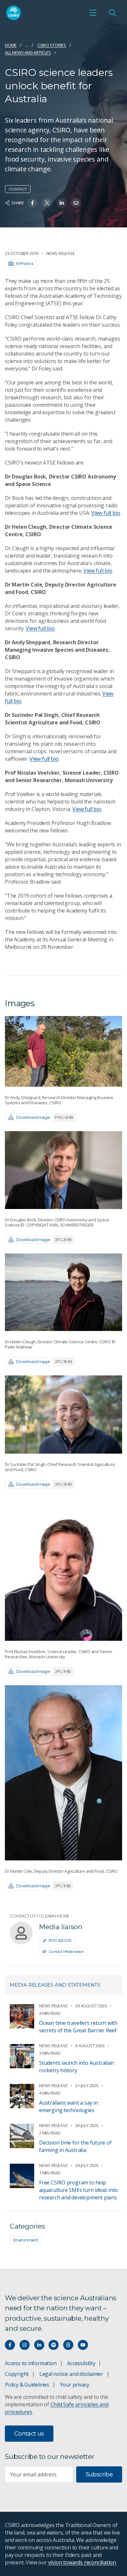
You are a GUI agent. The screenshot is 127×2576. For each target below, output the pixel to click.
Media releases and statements (55, 1985)
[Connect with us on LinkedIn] (39, 2345)
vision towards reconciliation (82, 2562)
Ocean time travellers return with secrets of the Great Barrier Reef (78, 2027)
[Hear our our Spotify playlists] (54, 2345)
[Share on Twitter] (47, 203)
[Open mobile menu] (93, 13)
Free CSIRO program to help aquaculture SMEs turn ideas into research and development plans (78, 2190)
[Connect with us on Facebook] (10, 2345)
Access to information (31, 2363)
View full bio (106, 513)
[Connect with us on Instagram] (25, 2345)
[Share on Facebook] (32, 203)
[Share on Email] (76, 203)
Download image (45, 1117)
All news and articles (28, 53)
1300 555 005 (60, 1940)
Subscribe (99, 2474)
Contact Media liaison (66, 1951)
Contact (18, 189)
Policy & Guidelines (27, 2385)
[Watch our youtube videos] (83, 2345)
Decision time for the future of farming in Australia (75, 2146)
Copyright (17, 2374)
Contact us (29, 2434)
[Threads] (68, 2345)
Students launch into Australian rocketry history (77, 2067)
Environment (26, 2240)
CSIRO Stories (52, 45)
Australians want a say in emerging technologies (69, 2106)
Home (11, 45)
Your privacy (75, 2385)
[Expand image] (63, 1051)
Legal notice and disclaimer (71, 2374)
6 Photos (24, 263)
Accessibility (81, 2363)
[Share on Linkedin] (62, 203)
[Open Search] (112, 13)
